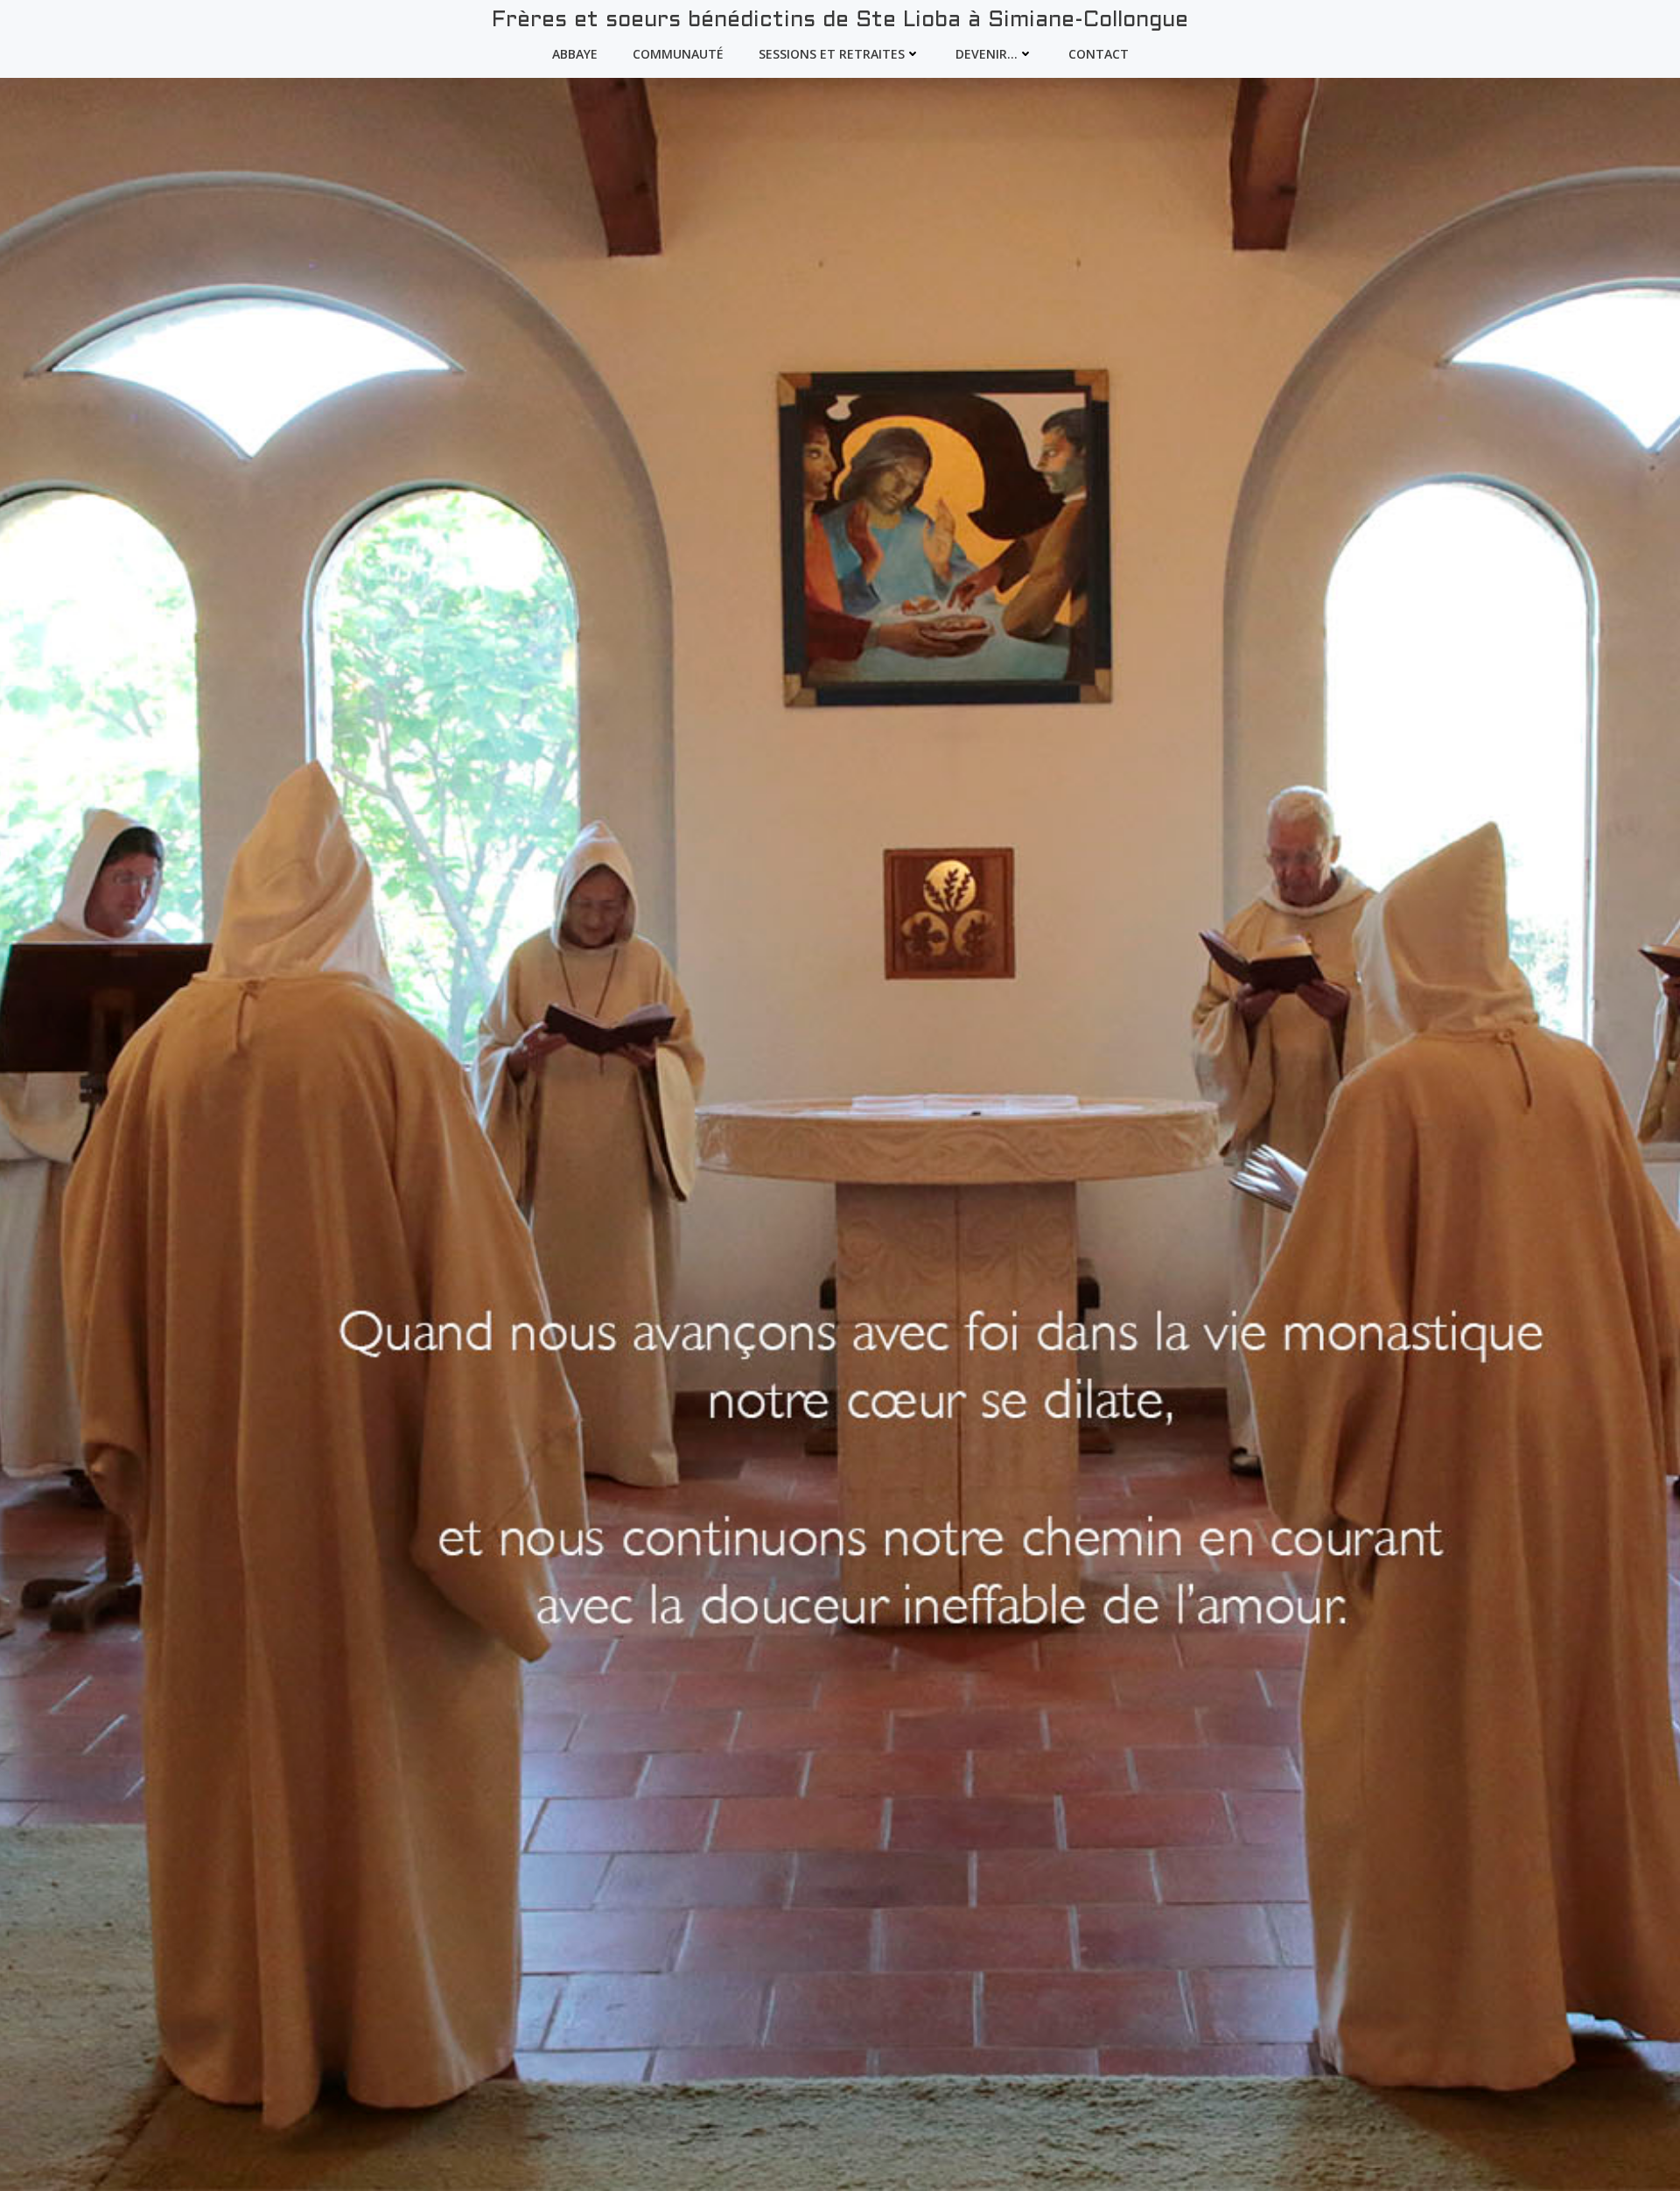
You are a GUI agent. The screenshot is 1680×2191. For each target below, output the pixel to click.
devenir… (987, 54)
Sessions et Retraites (832, 54)
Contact (1099, 54)
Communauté (678, 54)
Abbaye (575, 54)
